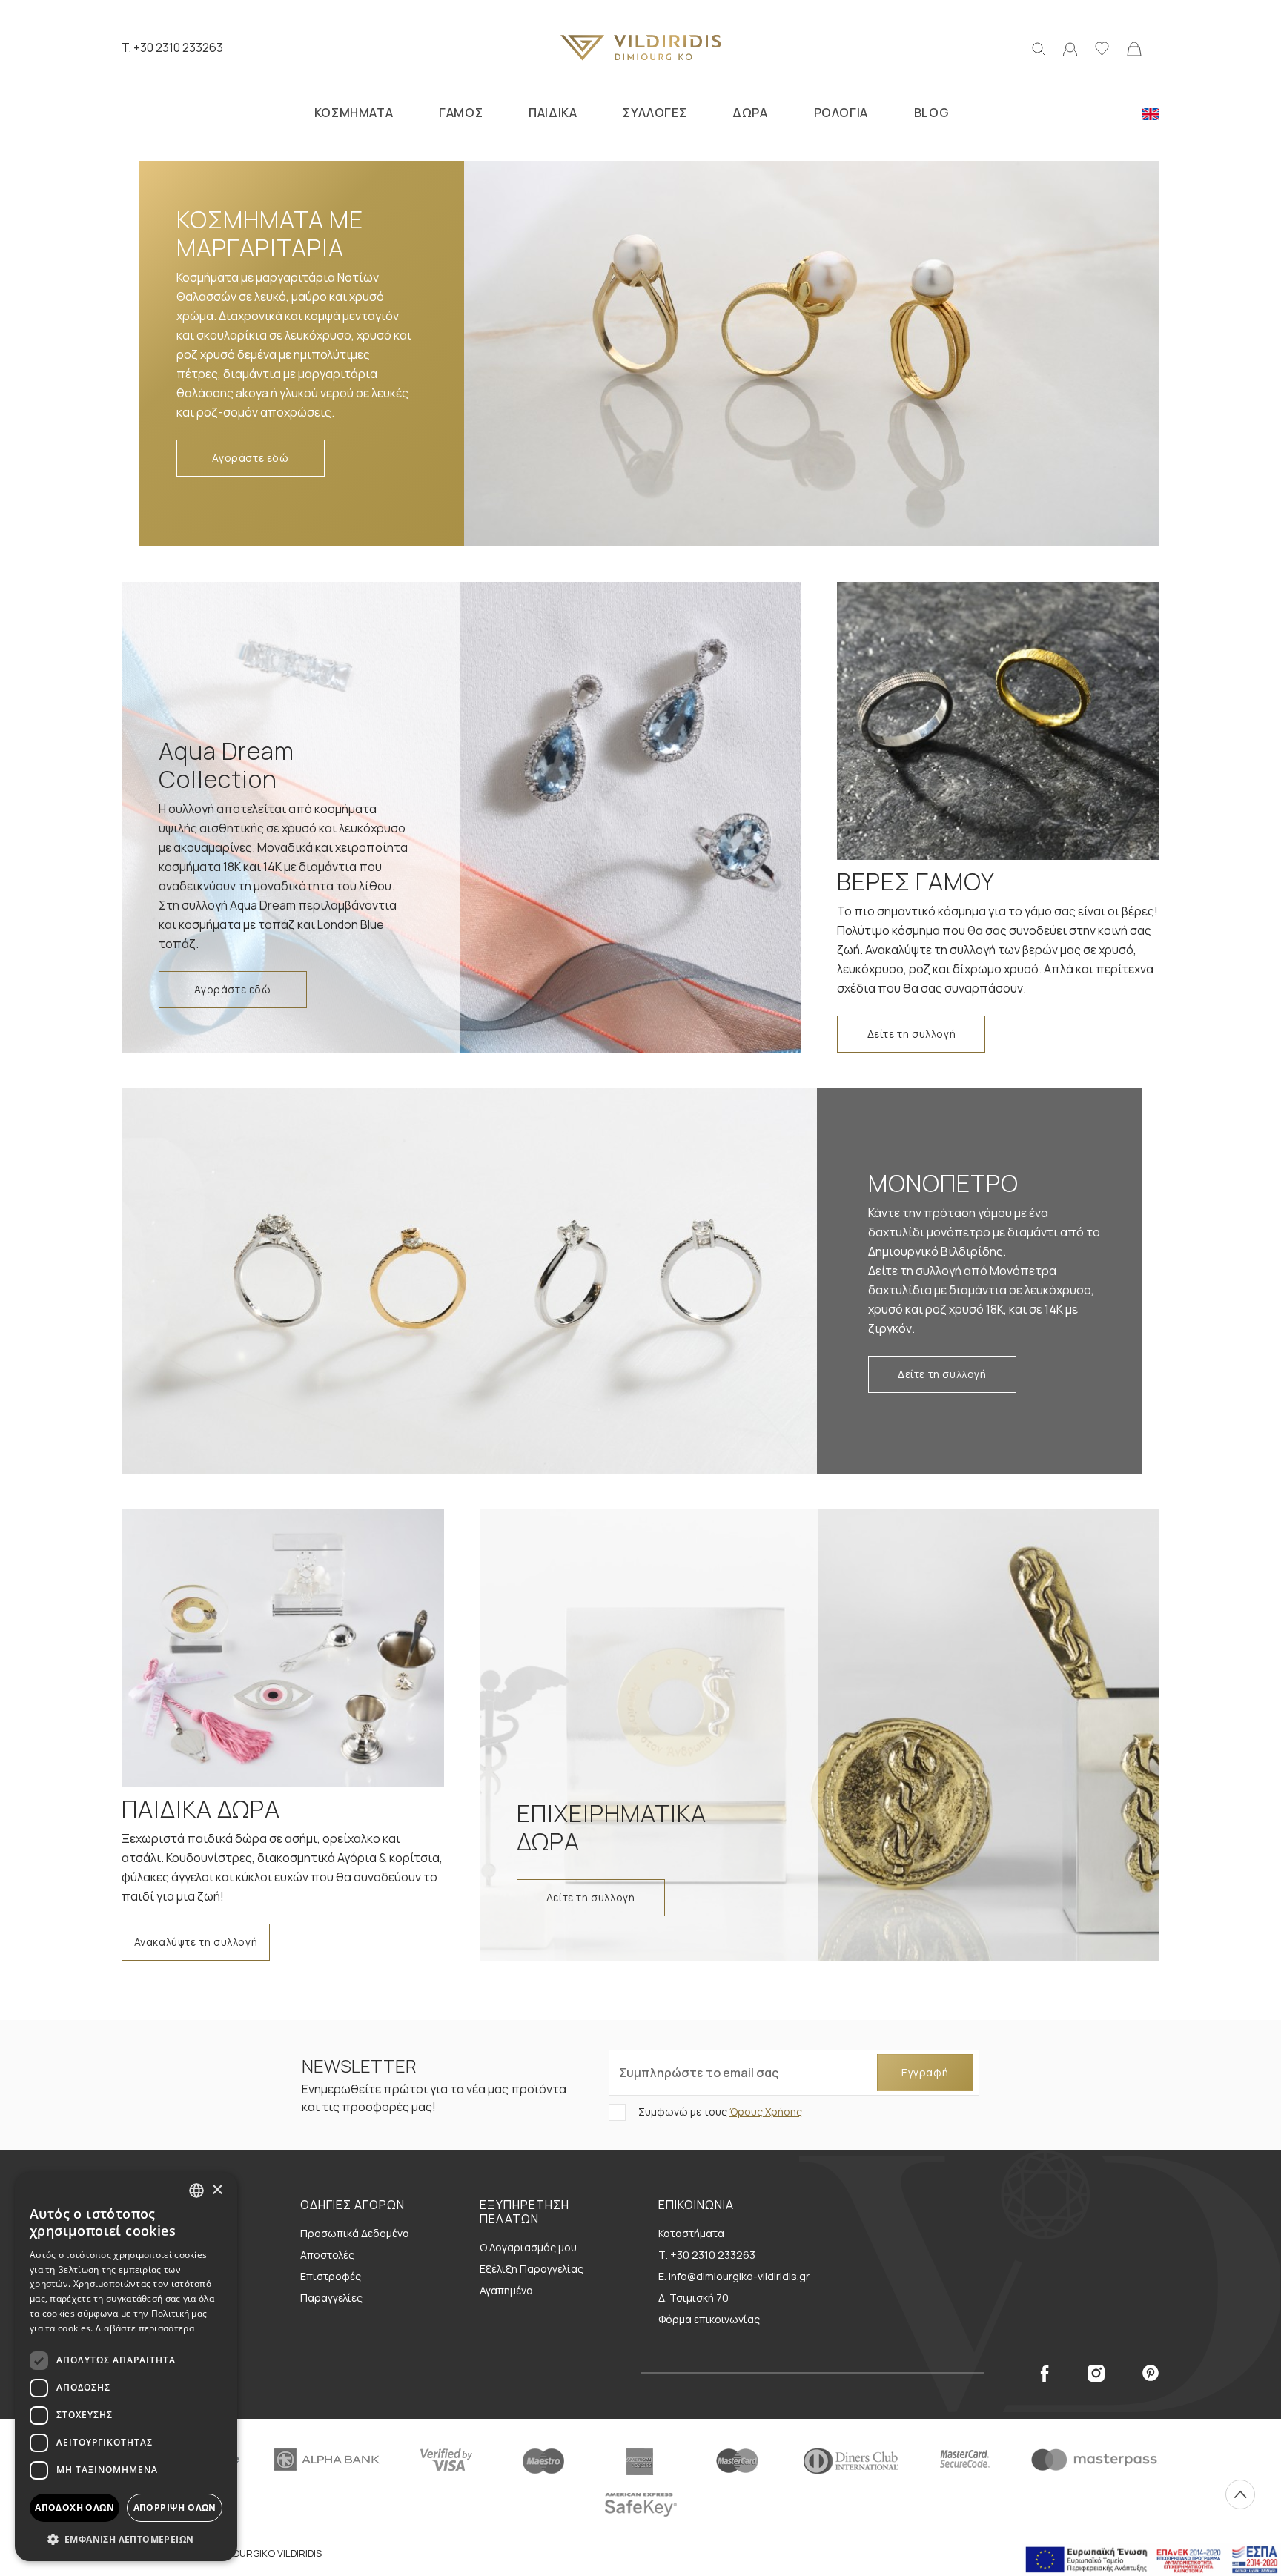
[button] (126, 2539)
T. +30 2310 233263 (172, 47)
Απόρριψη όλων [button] (175, 2507)
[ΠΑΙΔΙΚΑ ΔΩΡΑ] (283, 1648)
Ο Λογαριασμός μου (528, 2247)
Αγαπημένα (506, 2290)
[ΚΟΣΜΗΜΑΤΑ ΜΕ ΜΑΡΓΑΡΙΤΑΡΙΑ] (803, 354)
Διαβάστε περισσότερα (145, 2328)
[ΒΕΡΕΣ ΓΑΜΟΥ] (998, 721)
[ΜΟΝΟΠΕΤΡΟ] (478, 1281)
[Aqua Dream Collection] (461, 817)
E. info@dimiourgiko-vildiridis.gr (734, 2276)
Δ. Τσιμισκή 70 (694, 2298)
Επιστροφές (331, 2276)
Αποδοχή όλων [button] (75, 2507)
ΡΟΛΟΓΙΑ (841, 113)
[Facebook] (1045, 2373)
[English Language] (1151, 113)
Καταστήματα (691, 2233)
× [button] (217, 2190)
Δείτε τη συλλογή (912, 1034)
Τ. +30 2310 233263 (707, 2255)
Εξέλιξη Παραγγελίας (532, 2269)
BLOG (931, 113)
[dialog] (126, 2367)
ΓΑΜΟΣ (461, 113)
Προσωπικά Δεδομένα (355, 2233)
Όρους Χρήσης (766, 2112)
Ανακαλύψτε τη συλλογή (196, 1942)
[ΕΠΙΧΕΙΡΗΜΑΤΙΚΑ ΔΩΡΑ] (820, 1735)
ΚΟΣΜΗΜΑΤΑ (354, 113)
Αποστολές (327, 2255)
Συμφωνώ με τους (719, 2112)
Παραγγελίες (331, 2298)
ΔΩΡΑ (750, 113)
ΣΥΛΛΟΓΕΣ (655, 113)
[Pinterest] (1151, 2373)
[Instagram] (1096, 2373)
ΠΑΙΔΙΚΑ (553, 113)
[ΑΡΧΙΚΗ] (640, 47)
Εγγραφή (925, 2072)
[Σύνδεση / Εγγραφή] (1070, 47)
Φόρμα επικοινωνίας (709, 2319)
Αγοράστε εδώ (250, 458)
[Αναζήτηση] (1039, 47)
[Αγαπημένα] (1102, 47)
